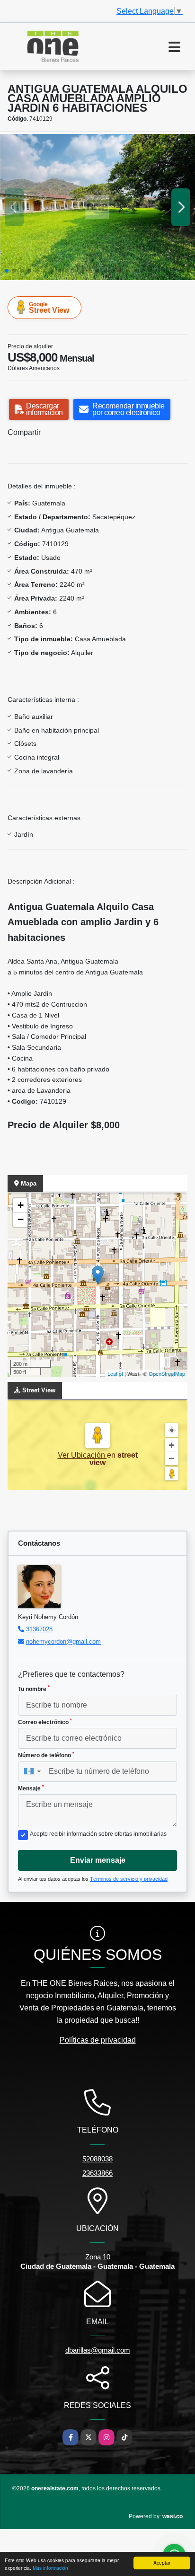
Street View (49, 308)
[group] (97, 207)
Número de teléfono (46, 1755)
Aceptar (162, 2563)
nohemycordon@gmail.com (63, 1642)
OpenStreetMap (167, 1373)
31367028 (39, 1629)
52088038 (97, 2159)
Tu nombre (34, 1689)
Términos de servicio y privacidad (129, 1879)
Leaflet (115, 1373)
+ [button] (21, 1205)
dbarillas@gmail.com (98, 2350)
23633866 (97, 2173)
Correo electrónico (45, 1722)
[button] (7, 271)
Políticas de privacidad (98, 2040)
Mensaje (31, 1788)
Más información (50, 2568)
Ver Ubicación (82, 1455)
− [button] (21, 1219)
